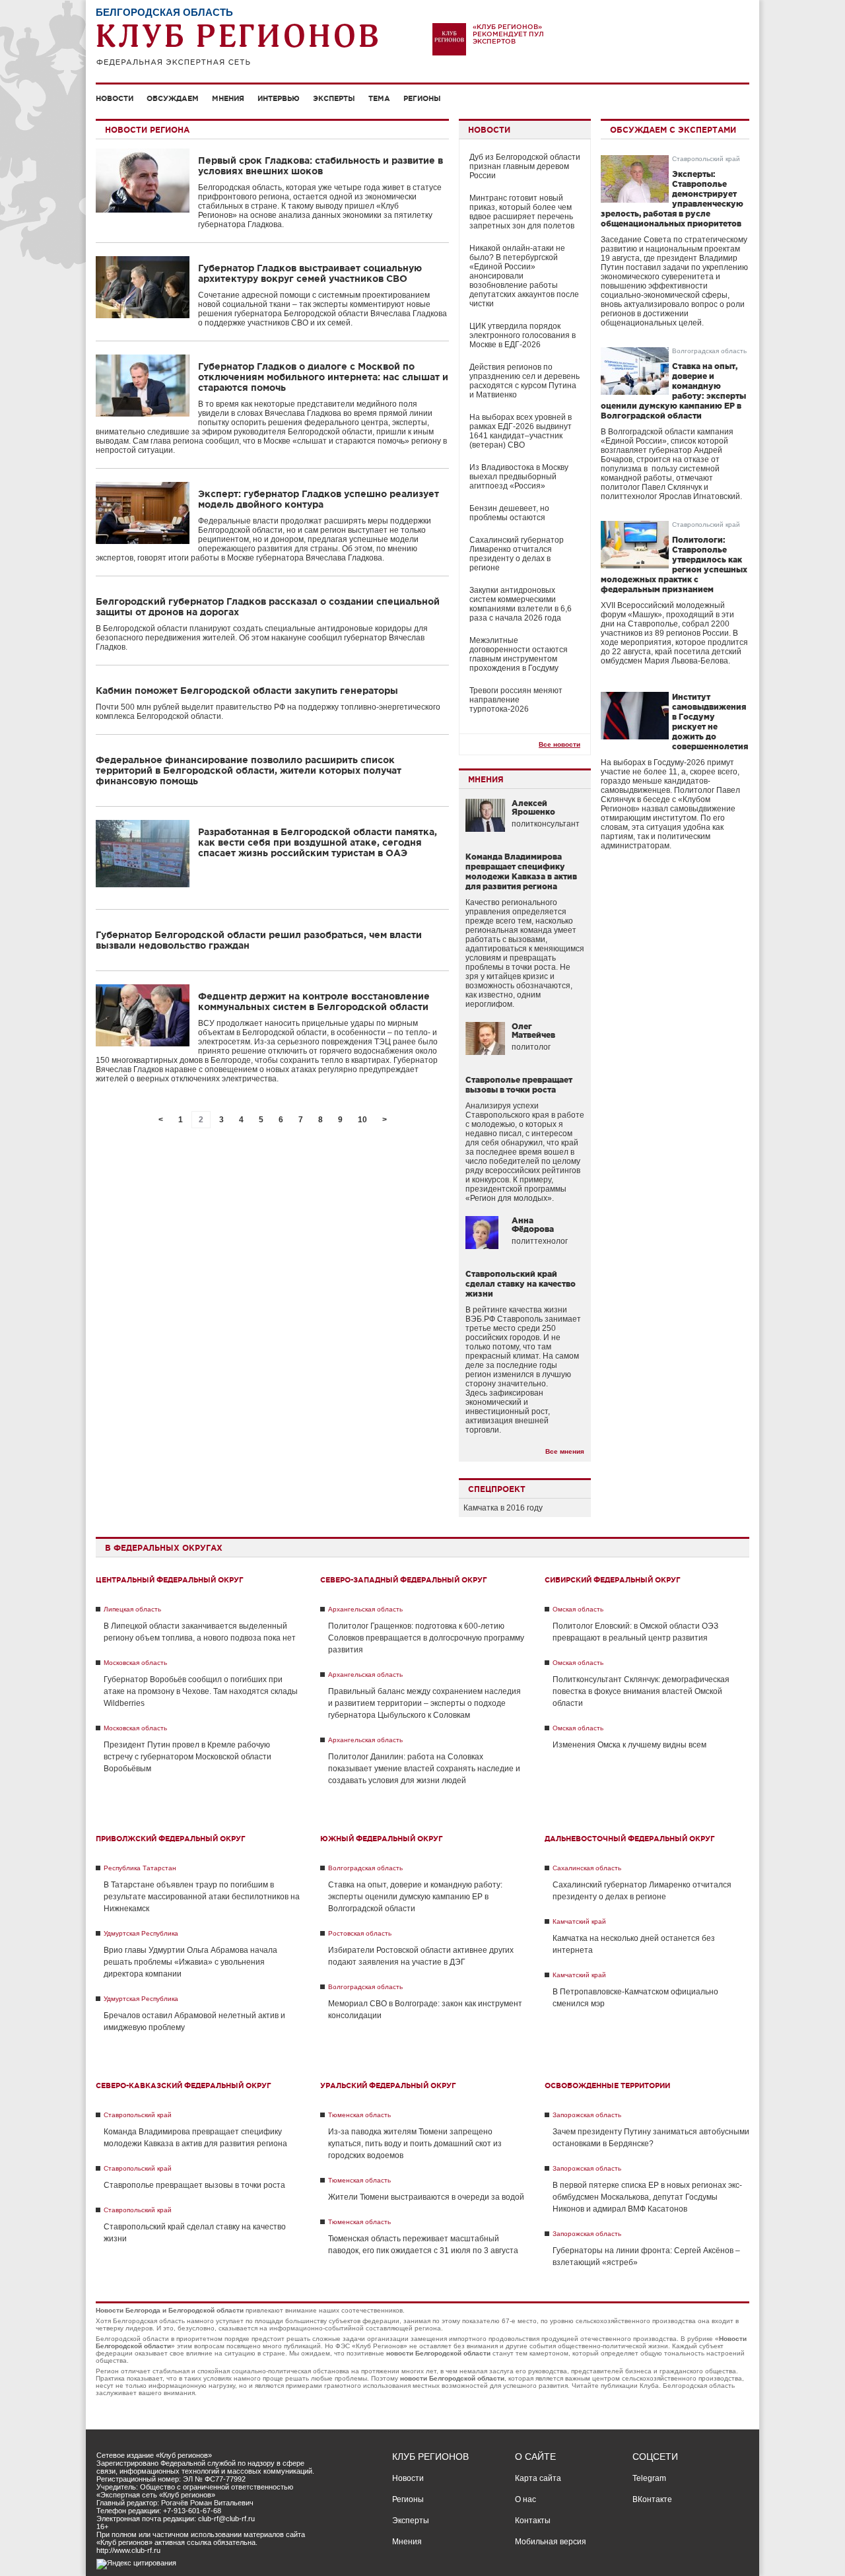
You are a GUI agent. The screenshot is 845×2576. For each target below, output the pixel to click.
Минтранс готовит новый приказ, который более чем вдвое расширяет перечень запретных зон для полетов (522, 212)
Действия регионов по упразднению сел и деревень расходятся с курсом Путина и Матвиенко (524, 381)
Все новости (559, 744)
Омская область (578, 1609)
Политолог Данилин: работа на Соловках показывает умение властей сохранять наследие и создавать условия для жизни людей (424, 1769)
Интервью (279, 98)
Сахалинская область (587, 1868)
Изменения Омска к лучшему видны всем (629, 1745)
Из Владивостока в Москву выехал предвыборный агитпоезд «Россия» (519, 477)
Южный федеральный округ (382, 1839)
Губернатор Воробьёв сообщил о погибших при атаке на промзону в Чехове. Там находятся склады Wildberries (201, 1691)
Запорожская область (587, 2115)
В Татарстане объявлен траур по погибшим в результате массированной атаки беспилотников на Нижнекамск (202, 1897)
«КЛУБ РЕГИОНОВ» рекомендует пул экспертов (508, 34)
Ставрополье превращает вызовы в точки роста (194, 2185)
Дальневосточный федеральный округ (630, 1839)
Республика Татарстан (140, 1868)
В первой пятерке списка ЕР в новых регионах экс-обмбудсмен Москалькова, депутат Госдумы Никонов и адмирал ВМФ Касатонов (647, 2197)
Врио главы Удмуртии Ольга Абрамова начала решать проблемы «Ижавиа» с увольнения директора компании (190, 1962)
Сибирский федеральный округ (613, 1580)
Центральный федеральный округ (170, 1580)
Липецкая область (132, 1609)
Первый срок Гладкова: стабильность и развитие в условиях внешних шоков (321, 166)
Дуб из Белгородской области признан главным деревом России (525, 166)
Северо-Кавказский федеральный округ (184, 2085)
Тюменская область (359, 2115)
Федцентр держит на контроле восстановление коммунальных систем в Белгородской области (314, 1001)
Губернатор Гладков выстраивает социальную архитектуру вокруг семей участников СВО (310, 273)
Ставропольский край (706, 159)
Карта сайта (538, 2478)
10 (362, 1120)
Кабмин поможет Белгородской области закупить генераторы (247, 691)
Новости (115, 98)
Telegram (649, 2478)
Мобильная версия (551, 2542)
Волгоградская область (709, 351)
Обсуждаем (173, 98)
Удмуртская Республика (141, 1933)
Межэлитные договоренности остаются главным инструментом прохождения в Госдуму (519, 654)
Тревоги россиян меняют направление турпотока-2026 (516, 700)
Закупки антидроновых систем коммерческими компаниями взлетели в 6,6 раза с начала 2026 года (521, 604)
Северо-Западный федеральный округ (404, 1580)
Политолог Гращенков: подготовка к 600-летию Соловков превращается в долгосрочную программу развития (426, 1638)
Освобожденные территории (607, 2085)
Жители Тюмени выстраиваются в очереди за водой (426, 2197)
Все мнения (565, 1451)
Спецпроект (497, 1489)
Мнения (228, 98)
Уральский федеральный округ (388, 2085)
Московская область (135, 1663)
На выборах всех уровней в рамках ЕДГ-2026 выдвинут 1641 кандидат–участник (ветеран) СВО (521, 431)
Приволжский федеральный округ (171, 1839)
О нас (525, 2499)
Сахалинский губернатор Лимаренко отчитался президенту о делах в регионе (517, 554)
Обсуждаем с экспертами (673, 130)
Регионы (422, 98)
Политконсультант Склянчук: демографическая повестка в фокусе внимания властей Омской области (641, 1691)
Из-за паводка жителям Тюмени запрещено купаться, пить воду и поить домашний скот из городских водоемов (415, 2144)
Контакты (533, 2521)
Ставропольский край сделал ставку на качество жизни (521, 1284)
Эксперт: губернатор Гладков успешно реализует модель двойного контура (319, 499)
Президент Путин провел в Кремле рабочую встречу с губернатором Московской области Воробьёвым (187, 1757)
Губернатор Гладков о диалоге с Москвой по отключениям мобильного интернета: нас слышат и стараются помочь (323, 377)
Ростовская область (360, 1933)
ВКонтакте (652, 2499)
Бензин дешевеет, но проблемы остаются (509, 513)
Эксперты (334, 98)
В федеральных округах (164, 1548)
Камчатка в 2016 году (503, 1508)
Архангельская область (365, 1609)
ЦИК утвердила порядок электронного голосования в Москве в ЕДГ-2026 (523, 335)
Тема (379, 98)
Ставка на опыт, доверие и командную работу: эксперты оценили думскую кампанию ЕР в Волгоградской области (415, 1897)
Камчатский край (579, 1921)
